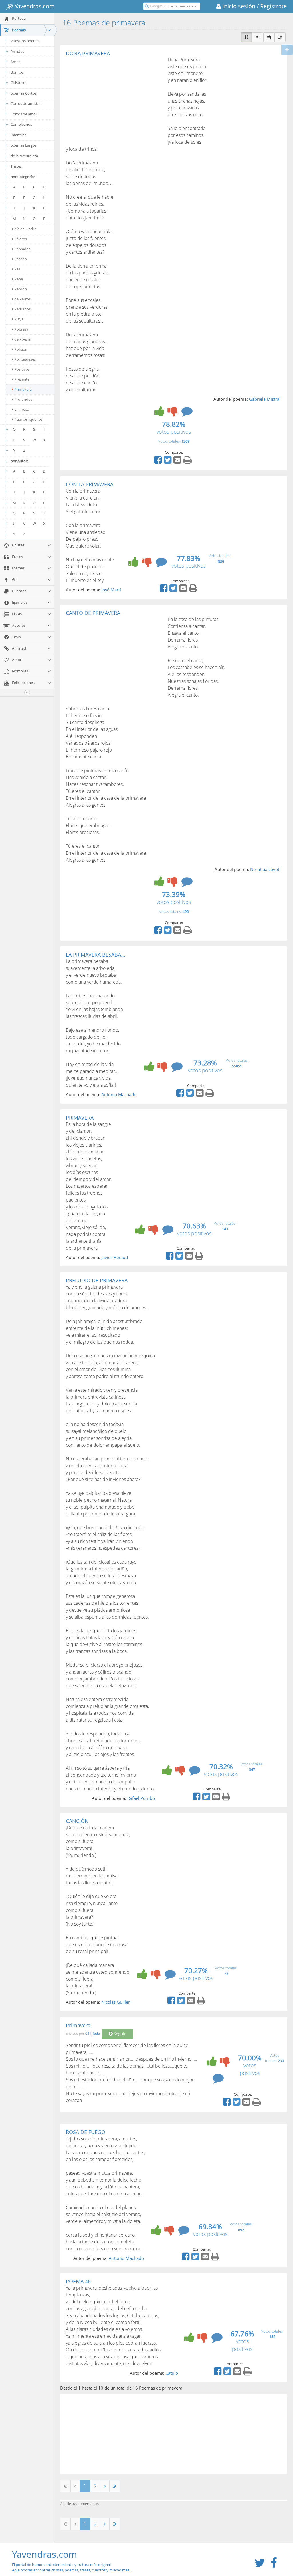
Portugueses (25, 359)
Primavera (23, 389)
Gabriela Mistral (265, 399)
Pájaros (21, 239)
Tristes (16, 166)
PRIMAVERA (80, 1118)
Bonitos (17, 72)
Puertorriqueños (28, 419)
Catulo (172, 2373)
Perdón (21, 289)
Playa (19, 319)
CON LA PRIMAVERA (90, 484)
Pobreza (21, 329)
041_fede (93, 2034)
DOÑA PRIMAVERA (88, 53)
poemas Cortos (24, 93)
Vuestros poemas (25, 41)
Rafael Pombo (141, 1798)
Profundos (23, 399)
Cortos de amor (24, 114)
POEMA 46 (78, 2281)
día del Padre (25, 229)
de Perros (22, 299)
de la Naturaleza (24, 156)
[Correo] (178, 462)
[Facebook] (159, 462)
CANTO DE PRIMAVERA (93, 613)
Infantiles (18, 135)
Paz (17, 269)
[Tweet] (168, 462)
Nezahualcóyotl (265, 869)
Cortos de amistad (26, 103)
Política (20, 349)
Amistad (18, 51)
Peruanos (22, 309)
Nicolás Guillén (116, 2002)
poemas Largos (24, 145)
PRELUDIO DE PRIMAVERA (97, 1280)
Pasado (21, 259)
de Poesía (22, 339)
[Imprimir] (188, 462)
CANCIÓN (77, 1821)
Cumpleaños (21, 124)
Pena (19, 279)
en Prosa (22, 409)
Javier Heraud (115, 1257)
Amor (15, 62)
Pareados (22, 249)
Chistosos (19, 82)
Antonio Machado (119, 1094)
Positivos (22, 369)
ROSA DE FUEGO (86, 2132)
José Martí (111, 590)
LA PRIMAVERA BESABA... (96, 955)
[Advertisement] (114, 99)
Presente (22, 379)
